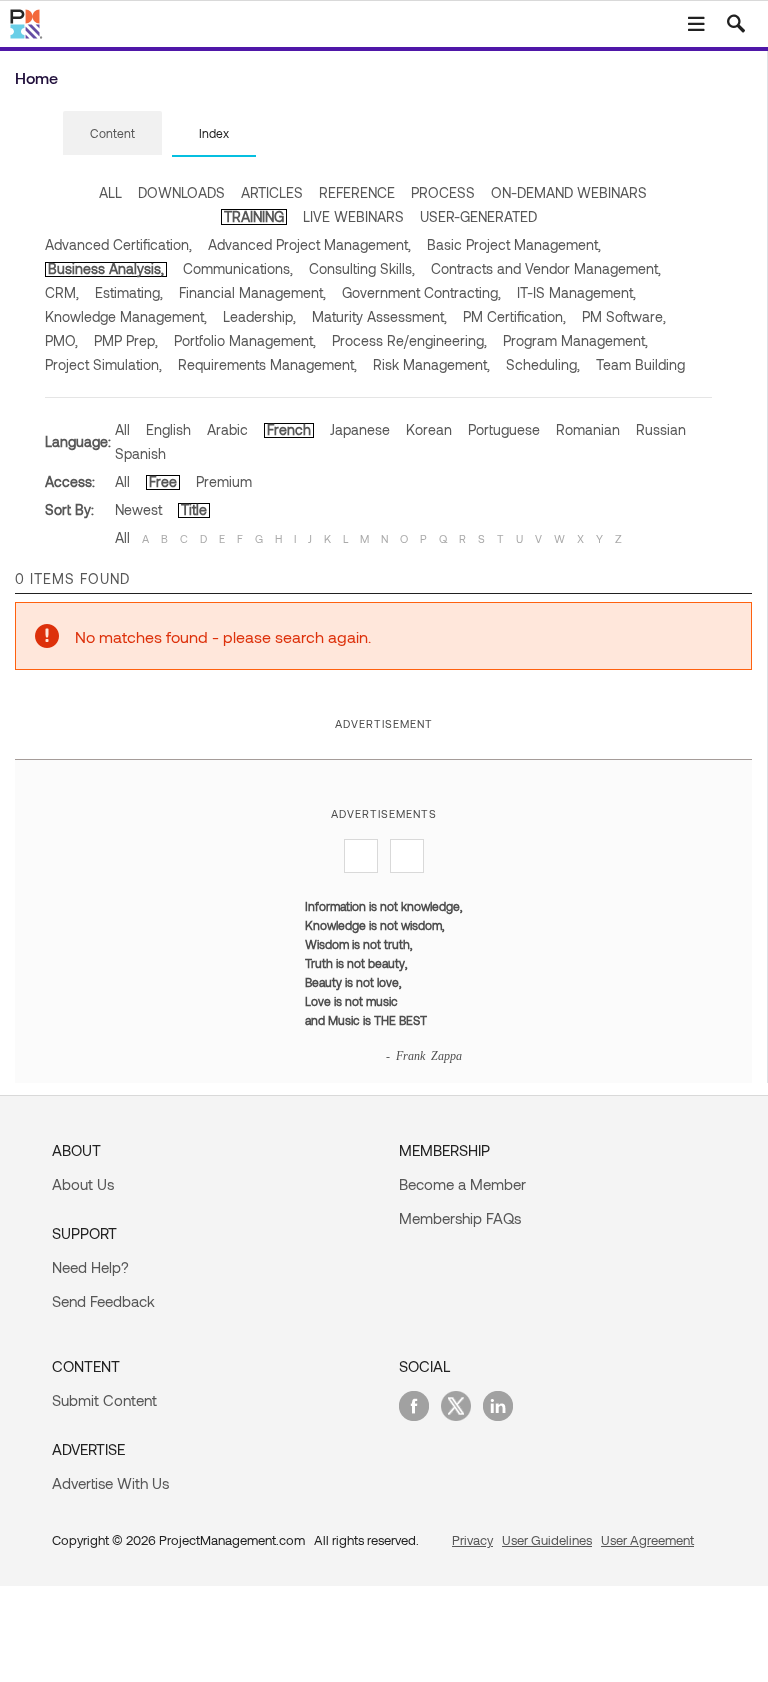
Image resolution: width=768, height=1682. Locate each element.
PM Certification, (514, 316)
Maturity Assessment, (379, 316)
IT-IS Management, (576, 292)
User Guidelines (547, 1540)
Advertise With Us (110, 1483)
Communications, (238, 268)
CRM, (62, 292)
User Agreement (647, 1540)
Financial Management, (252, 292)
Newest (138, 509)
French (289, 429)
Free (163, 481)
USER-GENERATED (478, 216)
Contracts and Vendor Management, (546, 268)
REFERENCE (357, 192)
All (122, 429)
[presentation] (112, 133)
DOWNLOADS (181, 192)
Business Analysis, (106, 268)
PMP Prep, (126, 340)
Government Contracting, (421, 292)
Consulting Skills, (362, 268)
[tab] (112, 134)
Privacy (472, 1540)
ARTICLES (272, 192)
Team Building (640, 364)
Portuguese (504, 429)
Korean (429, 429)
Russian (661, 429)
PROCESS (443, 192)
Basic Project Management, (514, 244)
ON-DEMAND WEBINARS (569, 192)
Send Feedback (103, 1301)
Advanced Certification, (118, 244)
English (168, 429)
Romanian (588, 429)
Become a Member (462, 1184)
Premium (224, 481)
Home (36, 77)
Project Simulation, (103, 364)
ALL (110, 192)
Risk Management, (431, 364)
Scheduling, (543, 364)
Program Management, (575, 340)
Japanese (360, 429)
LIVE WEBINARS (353, 216)
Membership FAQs (460, 1218)
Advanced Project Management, (309, 244)
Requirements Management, (267, 364)
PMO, (61, 340)
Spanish (140, 453)
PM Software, (624, 316)
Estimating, (129, 292)
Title (194, 509)
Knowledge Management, (126, 316)
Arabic (227, 429)
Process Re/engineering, (409, 340)
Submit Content (104, 1400)
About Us (83, 1184)
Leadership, (259, 316)
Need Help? (90, 1267)
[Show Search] (736, 24)
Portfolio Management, (245, 340)
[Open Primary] (696, 24)
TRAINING (254, 216)
